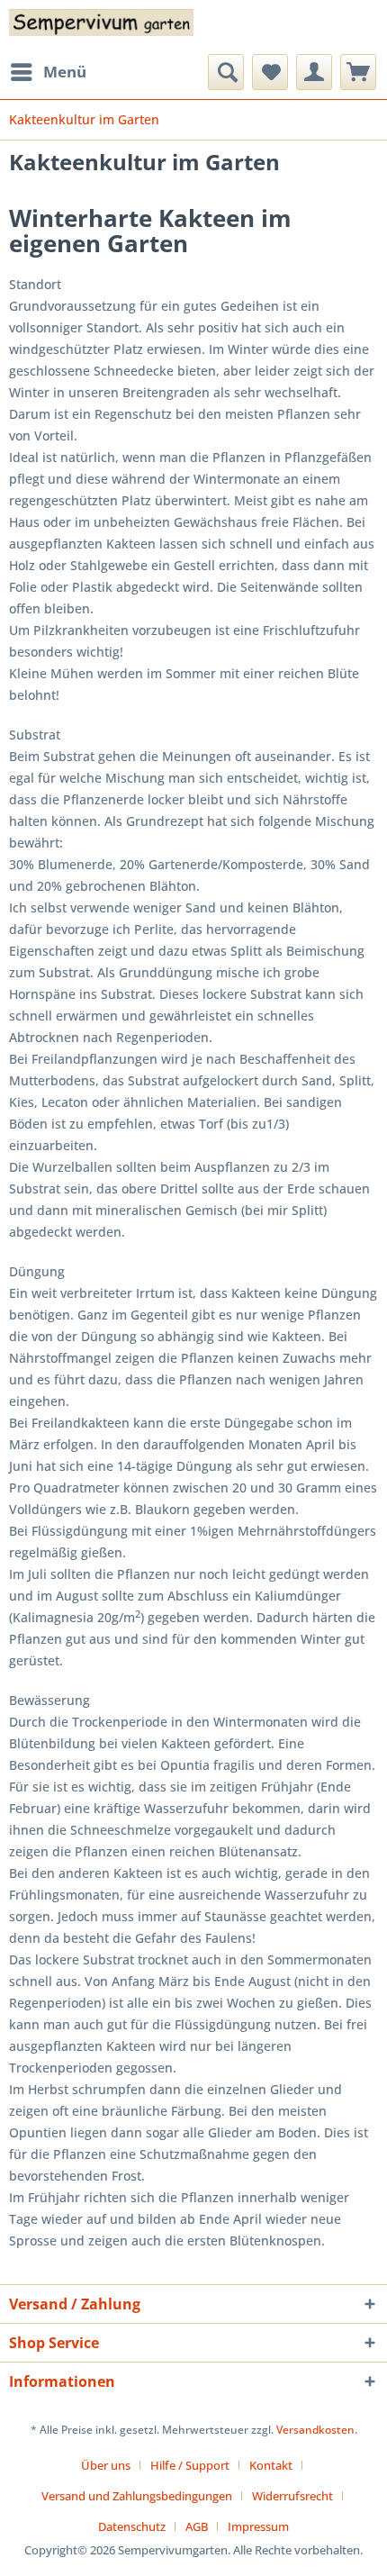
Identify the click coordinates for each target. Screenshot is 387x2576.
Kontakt (271, 2465)
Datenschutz (132, 2526)
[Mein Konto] (314, 72)
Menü (65, 72)
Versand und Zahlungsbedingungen (137, 2496)
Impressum (258, 2526)
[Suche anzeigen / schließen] (226, 72)
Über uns (106, 2465)
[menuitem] (48, 72)
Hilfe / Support (190, 2465)
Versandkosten (315, 2430)
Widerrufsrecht (292, 2496)
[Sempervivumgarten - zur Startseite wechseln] (101, 27)
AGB (197, 2526)
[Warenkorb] (358, 72)
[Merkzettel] (270, 72)
